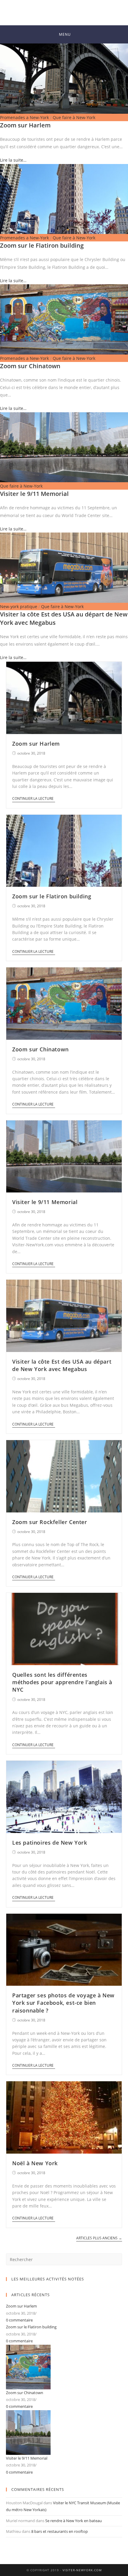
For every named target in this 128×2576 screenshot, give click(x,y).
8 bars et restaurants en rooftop (60, 2531)
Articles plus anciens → (99, 2238)
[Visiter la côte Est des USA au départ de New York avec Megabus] (64, 567)
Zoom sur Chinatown (30, 366)
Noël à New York (35, 2163)
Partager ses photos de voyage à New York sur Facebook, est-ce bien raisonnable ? (63, 2003)
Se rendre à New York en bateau (74, 2521)
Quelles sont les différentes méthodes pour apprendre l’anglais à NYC (62, 1682)
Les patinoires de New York (50, 1843)
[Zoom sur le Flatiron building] (64, 198)
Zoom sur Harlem (25, 125)
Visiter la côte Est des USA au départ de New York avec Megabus (62, 1365)
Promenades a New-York (24, 117)
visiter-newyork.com (82, 2570)
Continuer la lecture (33, 799)
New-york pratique (19, 606)
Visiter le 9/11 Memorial (34, 494)
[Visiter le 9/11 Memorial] (64, 447)
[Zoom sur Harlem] (64, 78)
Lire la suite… (13, 160)
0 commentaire (19, 2320)
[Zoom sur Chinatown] (64, 319)
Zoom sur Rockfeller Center (50, 1522)
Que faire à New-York (74, 117)
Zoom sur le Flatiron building (42, 245)
